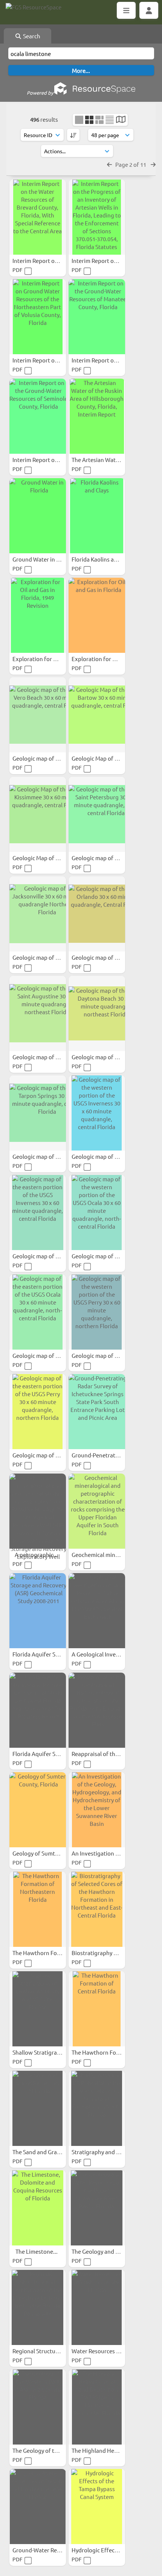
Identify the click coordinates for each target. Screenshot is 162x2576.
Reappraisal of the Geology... (109, 1754)
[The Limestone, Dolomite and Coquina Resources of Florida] (38, 2208)
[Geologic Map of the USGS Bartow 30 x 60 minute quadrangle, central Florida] (97, 715)
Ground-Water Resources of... (51, 2550)
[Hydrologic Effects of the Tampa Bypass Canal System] (97, 2507)
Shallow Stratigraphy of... (45, 2052)
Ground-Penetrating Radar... (108, 1455)
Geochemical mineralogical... (109, 1555)
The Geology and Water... (104, 2251)
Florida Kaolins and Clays (104, 559)
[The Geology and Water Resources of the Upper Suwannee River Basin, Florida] (97, 2208)
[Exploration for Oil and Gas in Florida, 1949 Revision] (38, 615)
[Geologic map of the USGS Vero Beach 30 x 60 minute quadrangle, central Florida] (38, 715)
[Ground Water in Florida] (38, 516)
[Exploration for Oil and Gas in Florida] (97, 615)
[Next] (153, 164)
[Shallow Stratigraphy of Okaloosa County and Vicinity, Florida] (38, 2009)
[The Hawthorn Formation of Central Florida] (97, 2009)
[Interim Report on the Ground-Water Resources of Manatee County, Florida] (97, 317)
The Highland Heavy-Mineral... (111, 2450)
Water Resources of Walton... (109, 2351)
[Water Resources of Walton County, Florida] (97, 2307)
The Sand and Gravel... (41, 2152)
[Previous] (109, 164)
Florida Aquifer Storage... (45, 1654)
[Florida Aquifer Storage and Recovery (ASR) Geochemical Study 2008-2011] (38, 1611)
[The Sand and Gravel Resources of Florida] (38, 2108)
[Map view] (121, 120)
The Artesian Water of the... (107, 460)
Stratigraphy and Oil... (100, 2152)
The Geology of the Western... (51, 2450)
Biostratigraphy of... (98, 1953)
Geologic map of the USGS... (48, 758)
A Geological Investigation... (108, 1654)
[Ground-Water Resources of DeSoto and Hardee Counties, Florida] (38, 2507)
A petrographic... (37, 1555)
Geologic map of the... (41, 957)
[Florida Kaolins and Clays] (97, 516)
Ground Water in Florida (44, 559)
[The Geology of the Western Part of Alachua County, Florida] (38, 2407)
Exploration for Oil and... (45, 659)
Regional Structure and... (45, 2351)
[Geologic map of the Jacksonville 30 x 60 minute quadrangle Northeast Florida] (38, 914)
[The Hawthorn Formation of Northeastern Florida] (38, 1909)
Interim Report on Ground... (48, 360)
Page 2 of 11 (131, 164)
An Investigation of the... (104, 1853)
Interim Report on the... (43, 260)
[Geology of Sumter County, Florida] (38, 1810)
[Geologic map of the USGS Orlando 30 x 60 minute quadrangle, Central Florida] (97, 914)
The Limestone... (37, 2251)
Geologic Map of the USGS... (108, 758)
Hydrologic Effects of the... (107, 2550)
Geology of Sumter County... (49, 1853)
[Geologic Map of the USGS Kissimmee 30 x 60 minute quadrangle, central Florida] (38, 814)
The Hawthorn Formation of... (51, 1953)
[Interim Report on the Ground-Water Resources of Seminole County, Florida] (38, 416)
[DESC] (73, 135)
